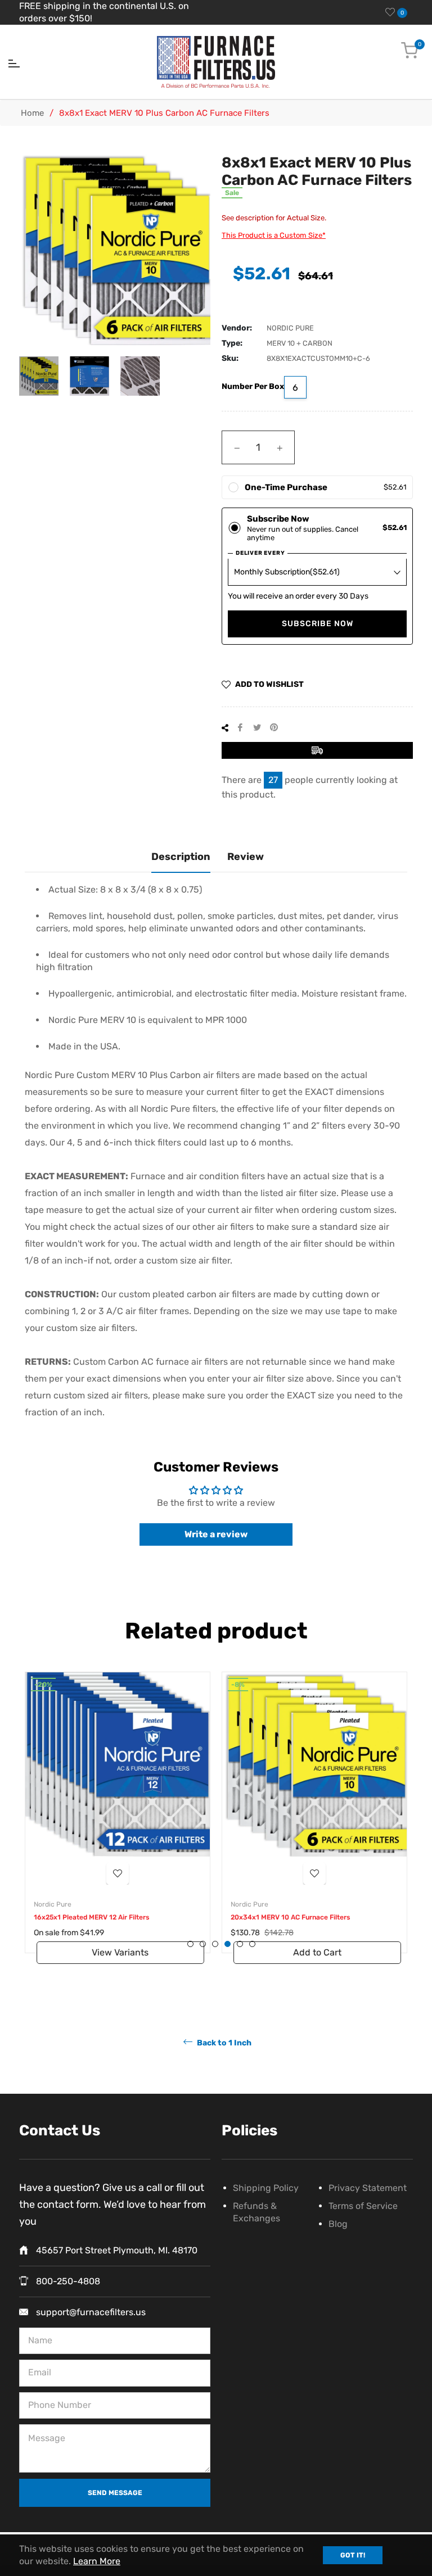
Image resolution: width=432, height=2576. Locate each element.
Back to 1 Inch (223, 2042)
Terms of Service (363, 2206)
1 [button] (190, 1944)
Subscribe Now (318, 624)
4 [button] (228, 1944)
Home (32, 113)
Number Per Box (253, 386)
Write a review (216, 1534)
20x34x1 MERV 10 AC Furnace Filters (290, 1917)
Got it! (353, 2555)
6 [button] (252, 1944)
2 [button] (203, 1944)
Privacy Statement (368, 2188)
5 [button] (240, 1944)
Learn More (97, 2561)
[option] (118, 1824)
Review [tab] (246, 857)
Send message (115, 2493)
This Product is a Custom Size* (274, 235)
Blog (338, 2224)
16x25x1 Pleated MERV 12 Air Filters (91, 1917)
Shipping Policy (266, 2188)
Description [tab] (181, 857)
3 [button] (215, 1944)
